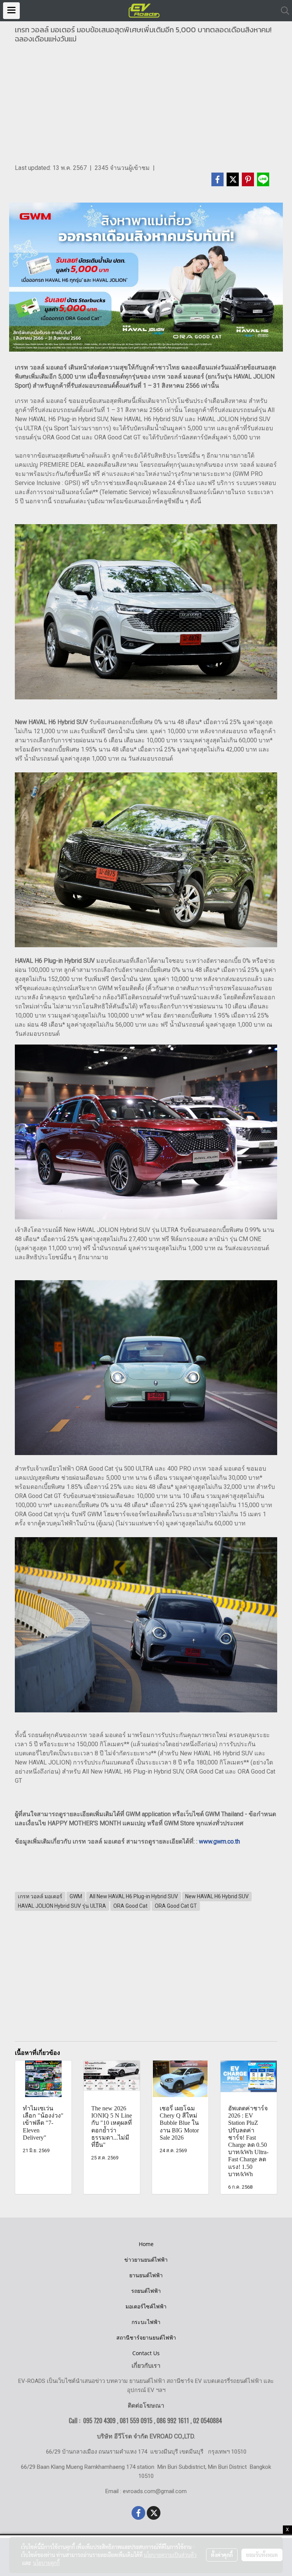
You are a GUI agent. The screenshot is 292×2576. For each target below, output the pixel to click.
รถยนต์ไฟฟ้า (146, 2291)
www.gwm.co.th (219, 1841)
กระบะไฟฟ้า (146, 2322)
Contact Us (146, 2353)
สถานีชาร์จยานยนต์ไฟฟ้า (146, 2337)
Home (146, 2244)
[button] (282, 11)
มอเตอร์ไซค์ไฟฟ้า (146, 2306)
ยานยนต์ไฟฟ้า (146, 2275)
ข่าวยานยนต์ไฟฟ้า (146, 2260)
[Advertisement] (146, 106)
